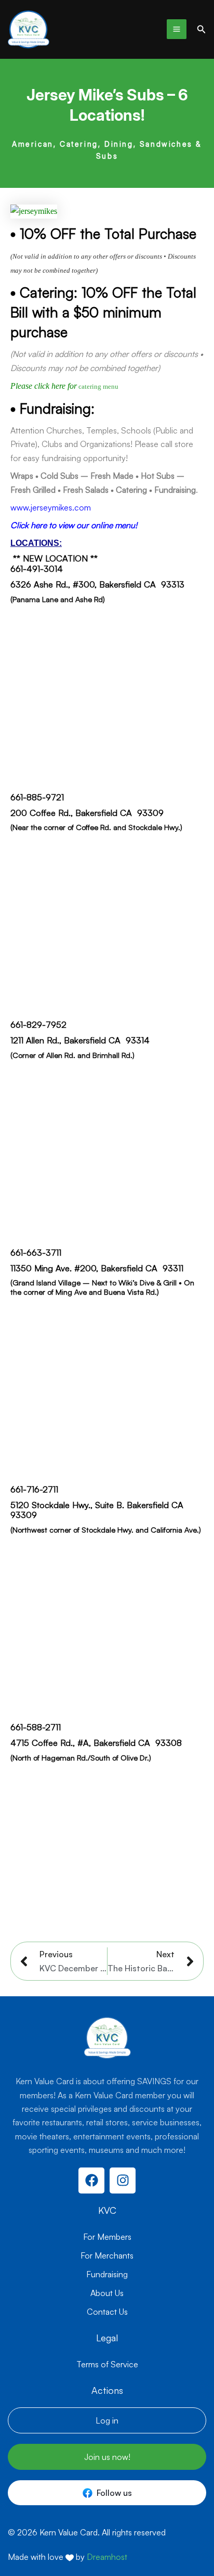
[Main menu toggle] (177, 29)
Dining (119, 144)
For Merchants (107, 2255)
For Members (107, 2237)
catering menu (98, 386)
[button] (202, 29)
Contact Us (107, 2312)
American (33, 144)
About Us (107, 2293)
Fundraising (107, 2274)
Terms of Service (107, 2364)
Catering (79, 144)
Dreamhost (107, 2557)
